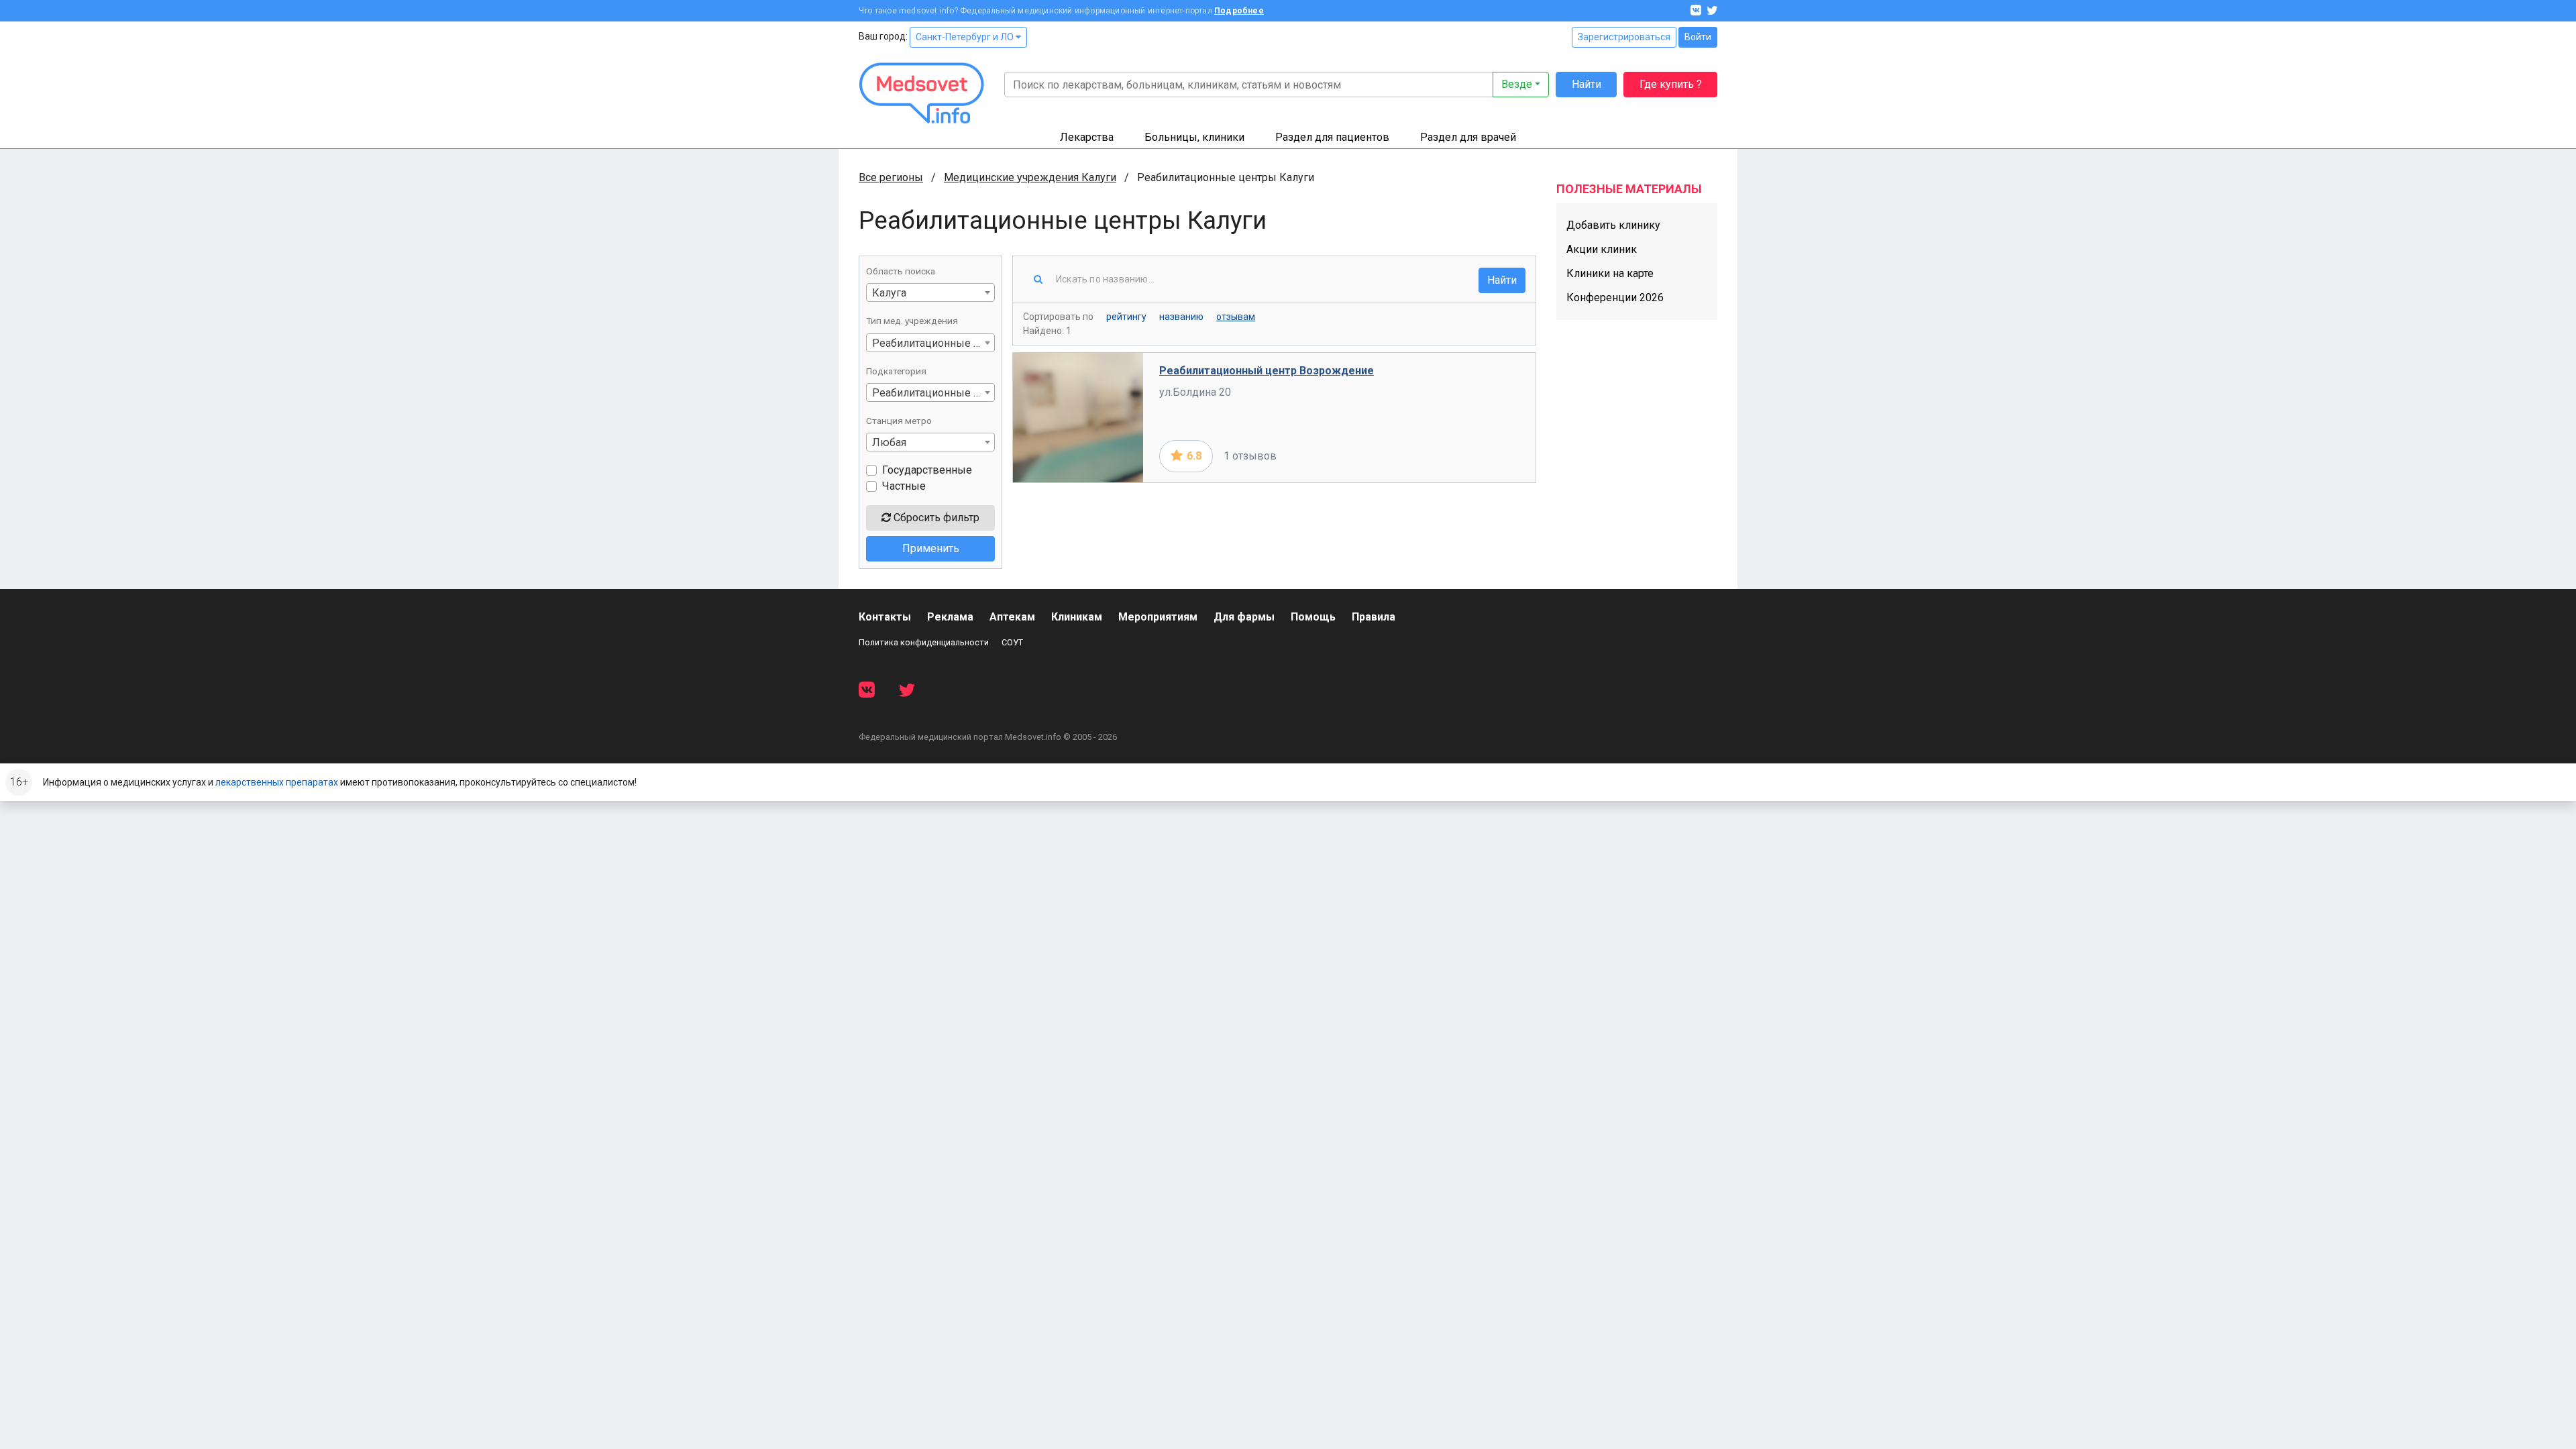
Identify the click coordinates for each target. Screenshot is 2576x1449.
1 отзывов (1250, 456)
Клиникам (1077, 617)
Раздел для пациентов (1332, 137)
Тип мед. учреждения (912, 321)
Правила (1374, 617)
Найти (1587, 84)
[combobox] (930, 292)
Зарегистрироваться (1624, 37)
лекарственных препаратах (277, 782)
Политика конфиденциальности (924, 642)
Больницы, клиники (1194, 137)
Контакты (885, 617)
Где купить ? (1671, 84)
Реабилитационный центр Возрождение (1267, 371)
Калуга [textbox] (889, 293)
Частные (904, 486)
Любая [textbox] (889, 442)
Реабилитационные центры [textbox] (933, 343)
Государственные (927, 470)
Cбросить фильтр (935, 518)
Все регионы (891, 177)
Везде (1517, 84)
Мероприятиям (1158, 617)
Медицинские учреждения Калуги (1030, 177)
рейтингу (1126, 317)
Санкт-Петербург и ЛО (966, 37)
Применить (931, 548)
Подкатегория (896, 371)
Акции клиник (1602, 249)
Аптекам (1012, 617)
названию (1181, 317)
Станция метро (899, 421)
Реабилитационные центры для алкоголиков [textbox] (933, 393)
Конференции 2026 (1615, 298)
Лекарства (1087, 137)
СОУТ (1012, 642)
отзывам (1236, 317)
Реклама (950, 617)
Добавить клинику (1613, 225)
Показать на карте (1475, 456)
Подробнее (1239, 11)
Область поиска (901, 271)
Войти (1698, 37)
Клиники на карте (1610, 273)
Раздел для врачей (1468, 137)
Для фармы (1244, 617)
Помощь (1313, 617)
